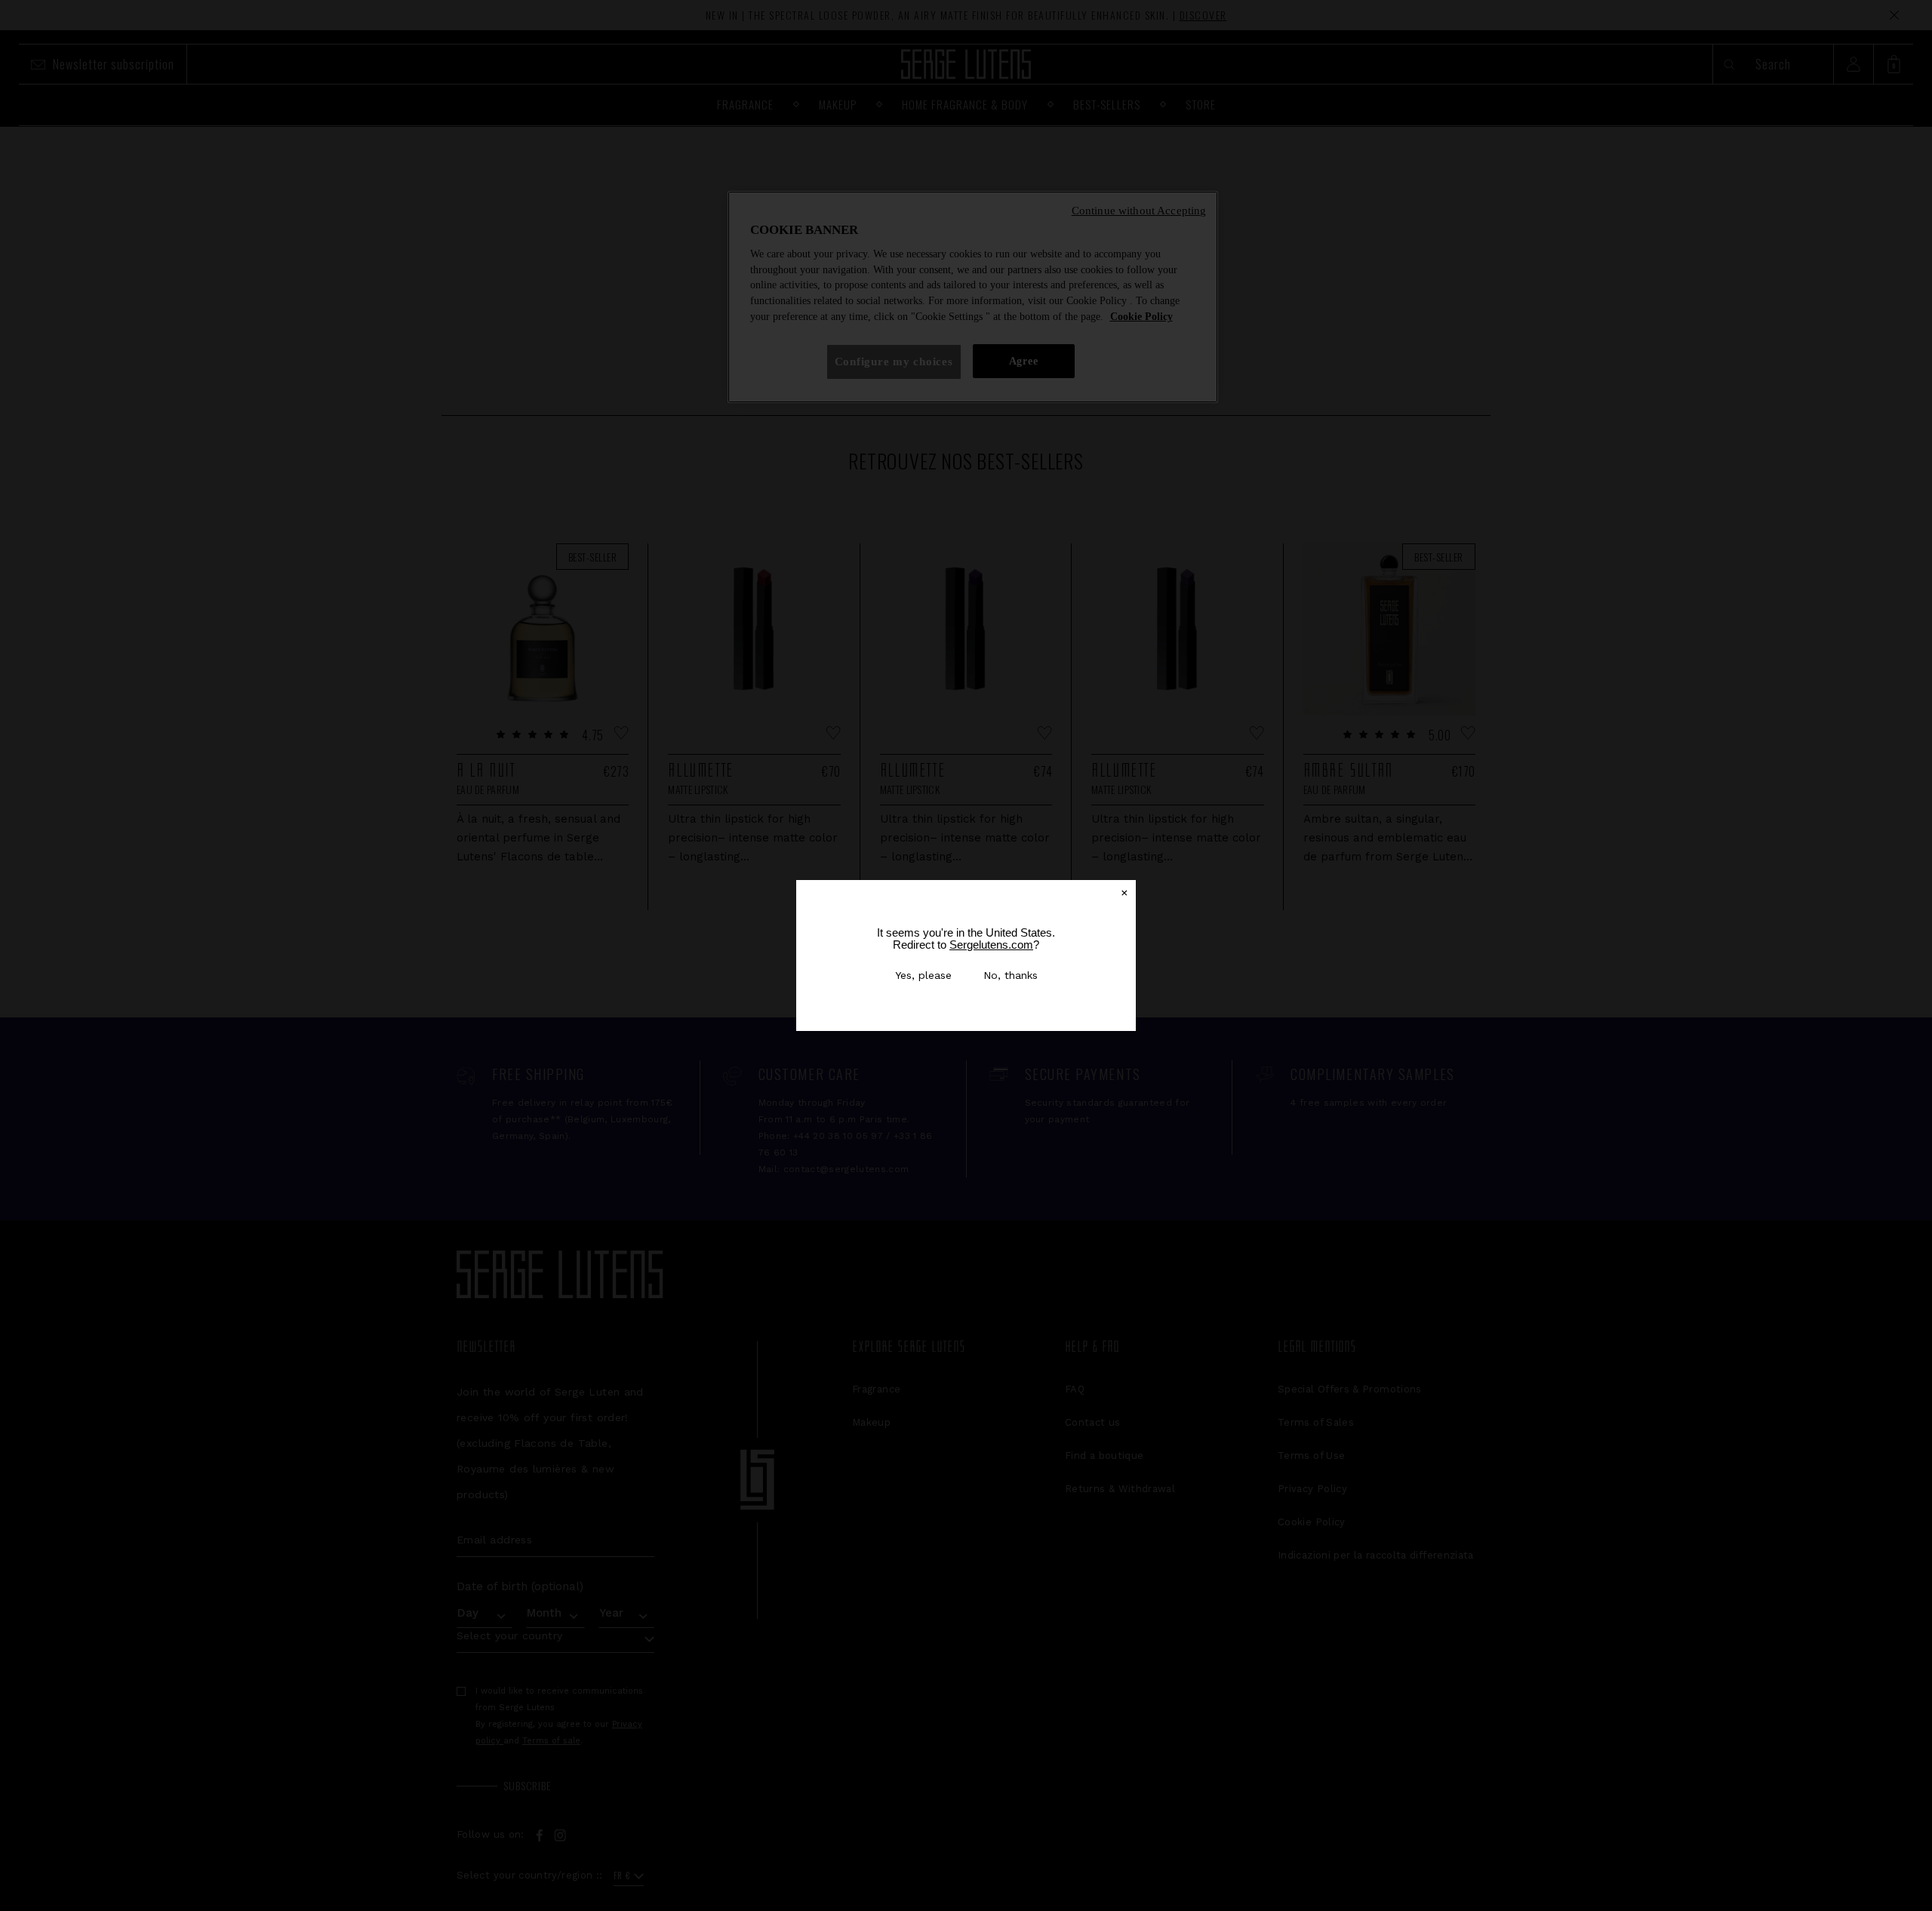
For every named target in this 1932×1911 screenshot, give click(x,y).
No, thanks (1011, 975)
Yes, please (923, 975)
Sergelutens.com (991, 945)
